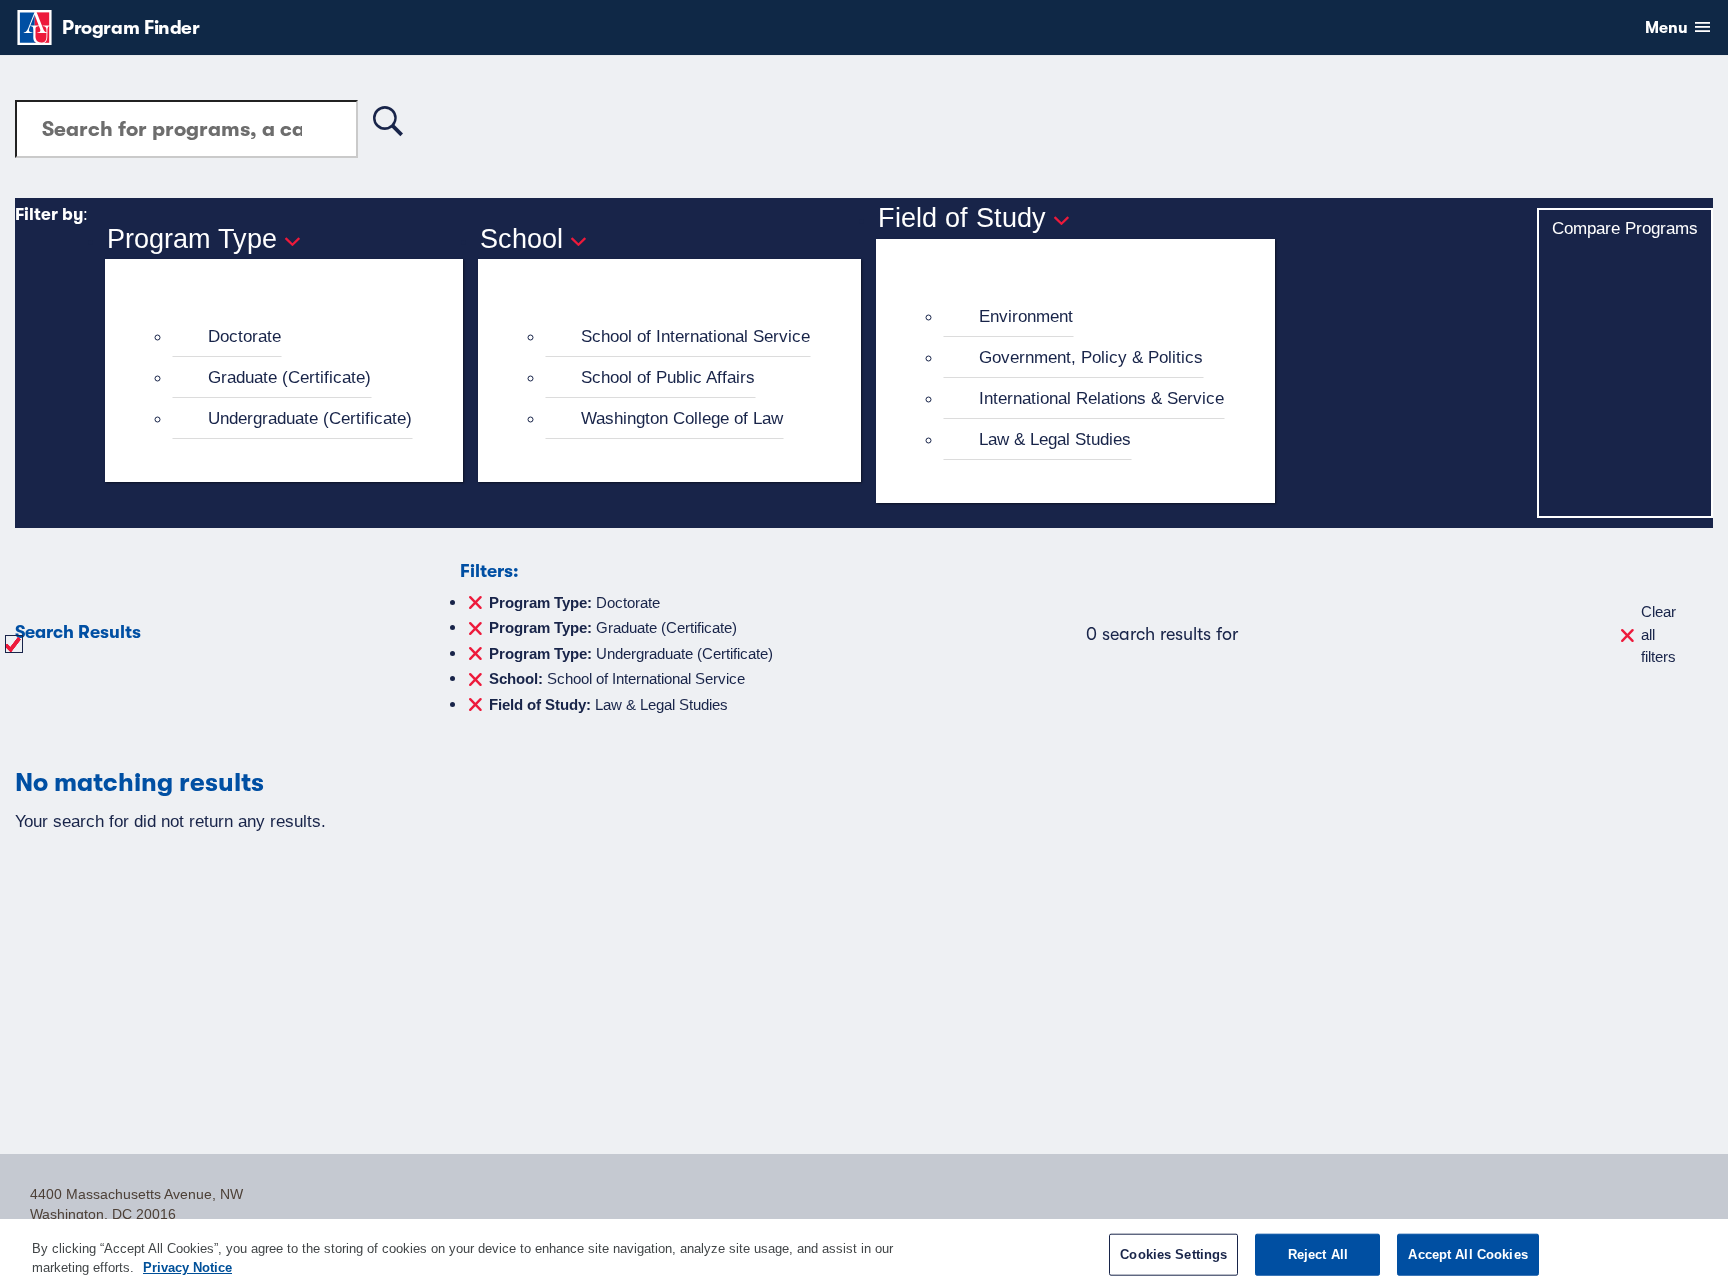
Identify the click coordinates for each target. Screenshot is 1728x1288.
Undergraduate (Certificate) (310, 418)
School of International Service (695, 336)
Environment (1026, 316)
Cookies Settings (1173, 1254)
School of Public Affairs (668, 377)
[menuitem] (292, 337)
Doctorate (244, 336)
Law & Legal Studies (1055, 439)
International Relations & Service (1101, 398)
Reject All (1318, 1254)
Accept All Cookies (1467, 1254)
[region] (864, 1253)
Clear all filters (1658, 634)
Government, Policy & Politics (1091, 357)
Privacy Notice (187, 1267)
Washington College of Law (682, 418)
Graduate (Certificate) (289, 377)
